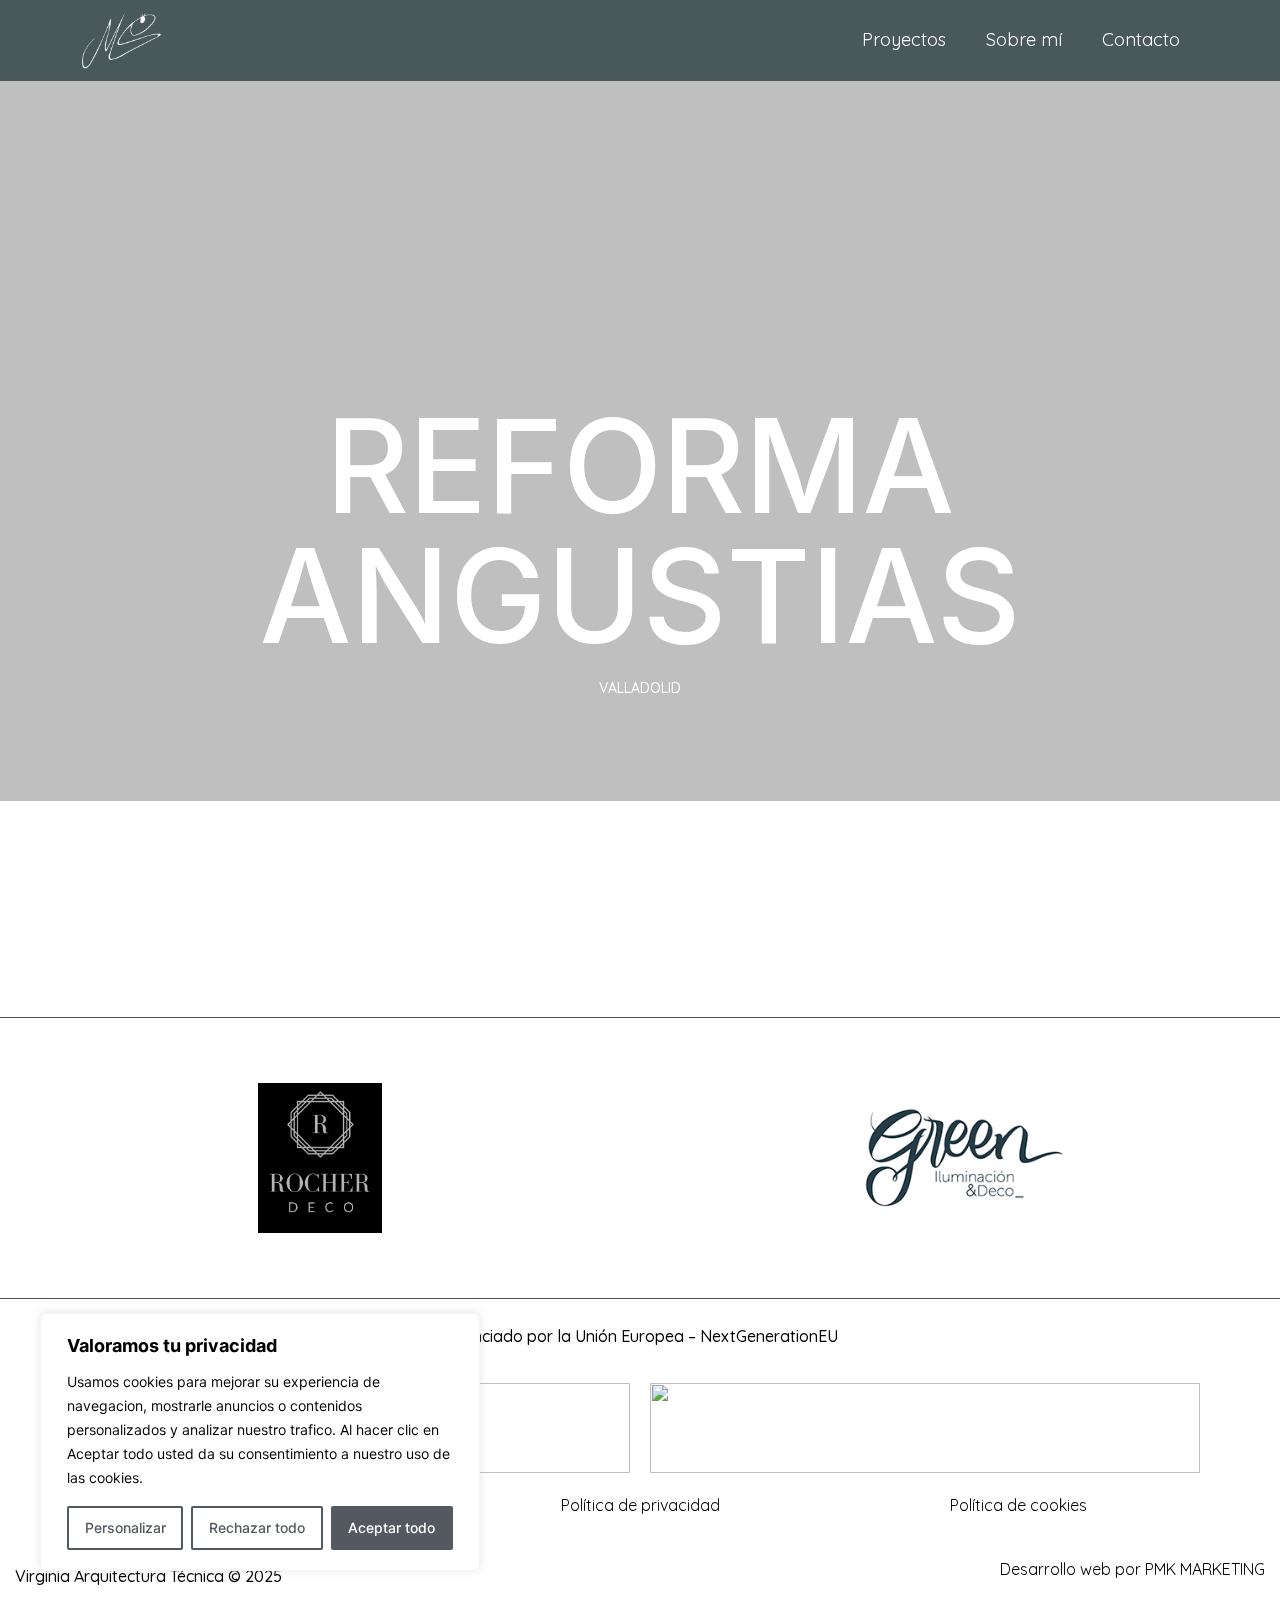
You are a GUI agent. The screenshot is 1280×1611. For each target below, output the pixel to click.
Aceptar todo (391, 1527)
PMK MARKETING (1205, 1569)
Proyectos (904, 39)
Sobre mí (1024, 39)
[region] (260, 1442)
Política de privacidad (640, 1505)
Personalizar (125, 1527)
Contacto (1141, 39)
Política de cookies (1018, 1505)
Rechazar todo (257, 1527)
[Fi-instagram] (640, 1576)
